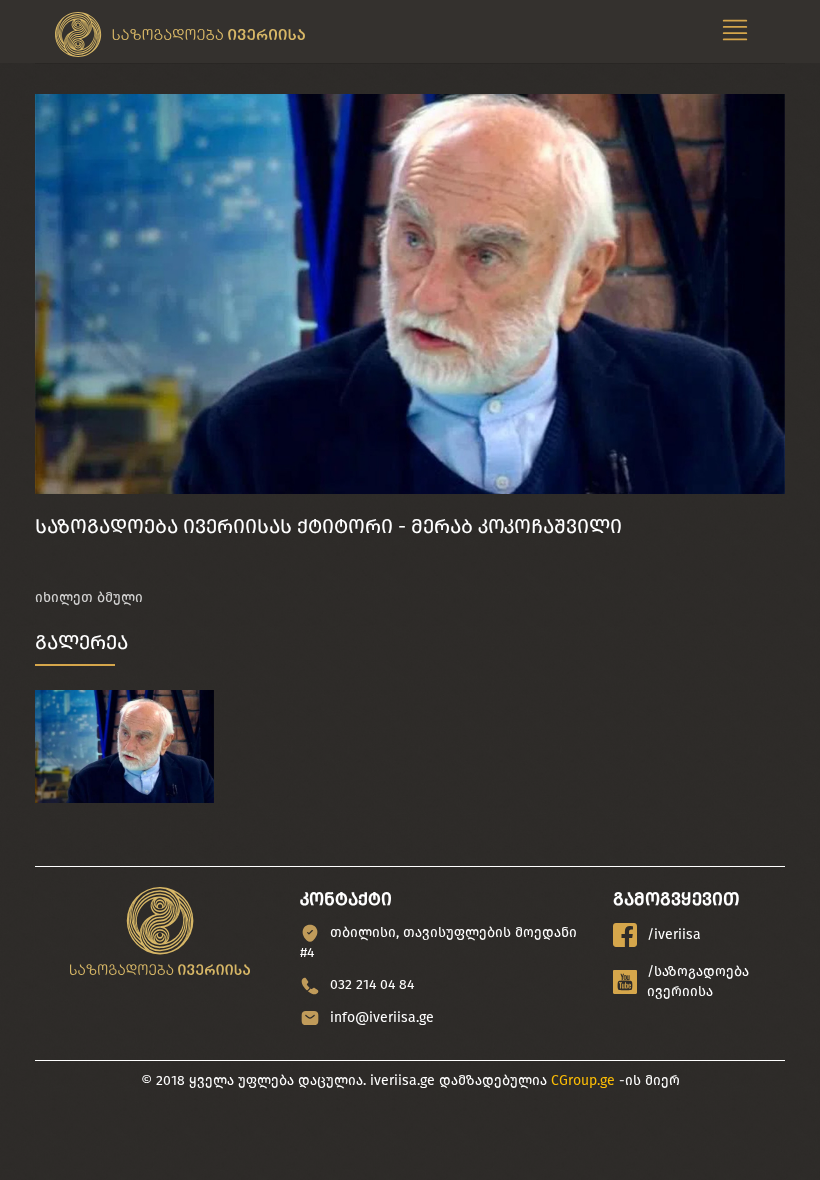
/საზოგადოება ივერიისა (698, 981)
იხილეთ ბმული (89, 597)
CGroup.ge (583, 1080)
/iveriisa (674, 934)
